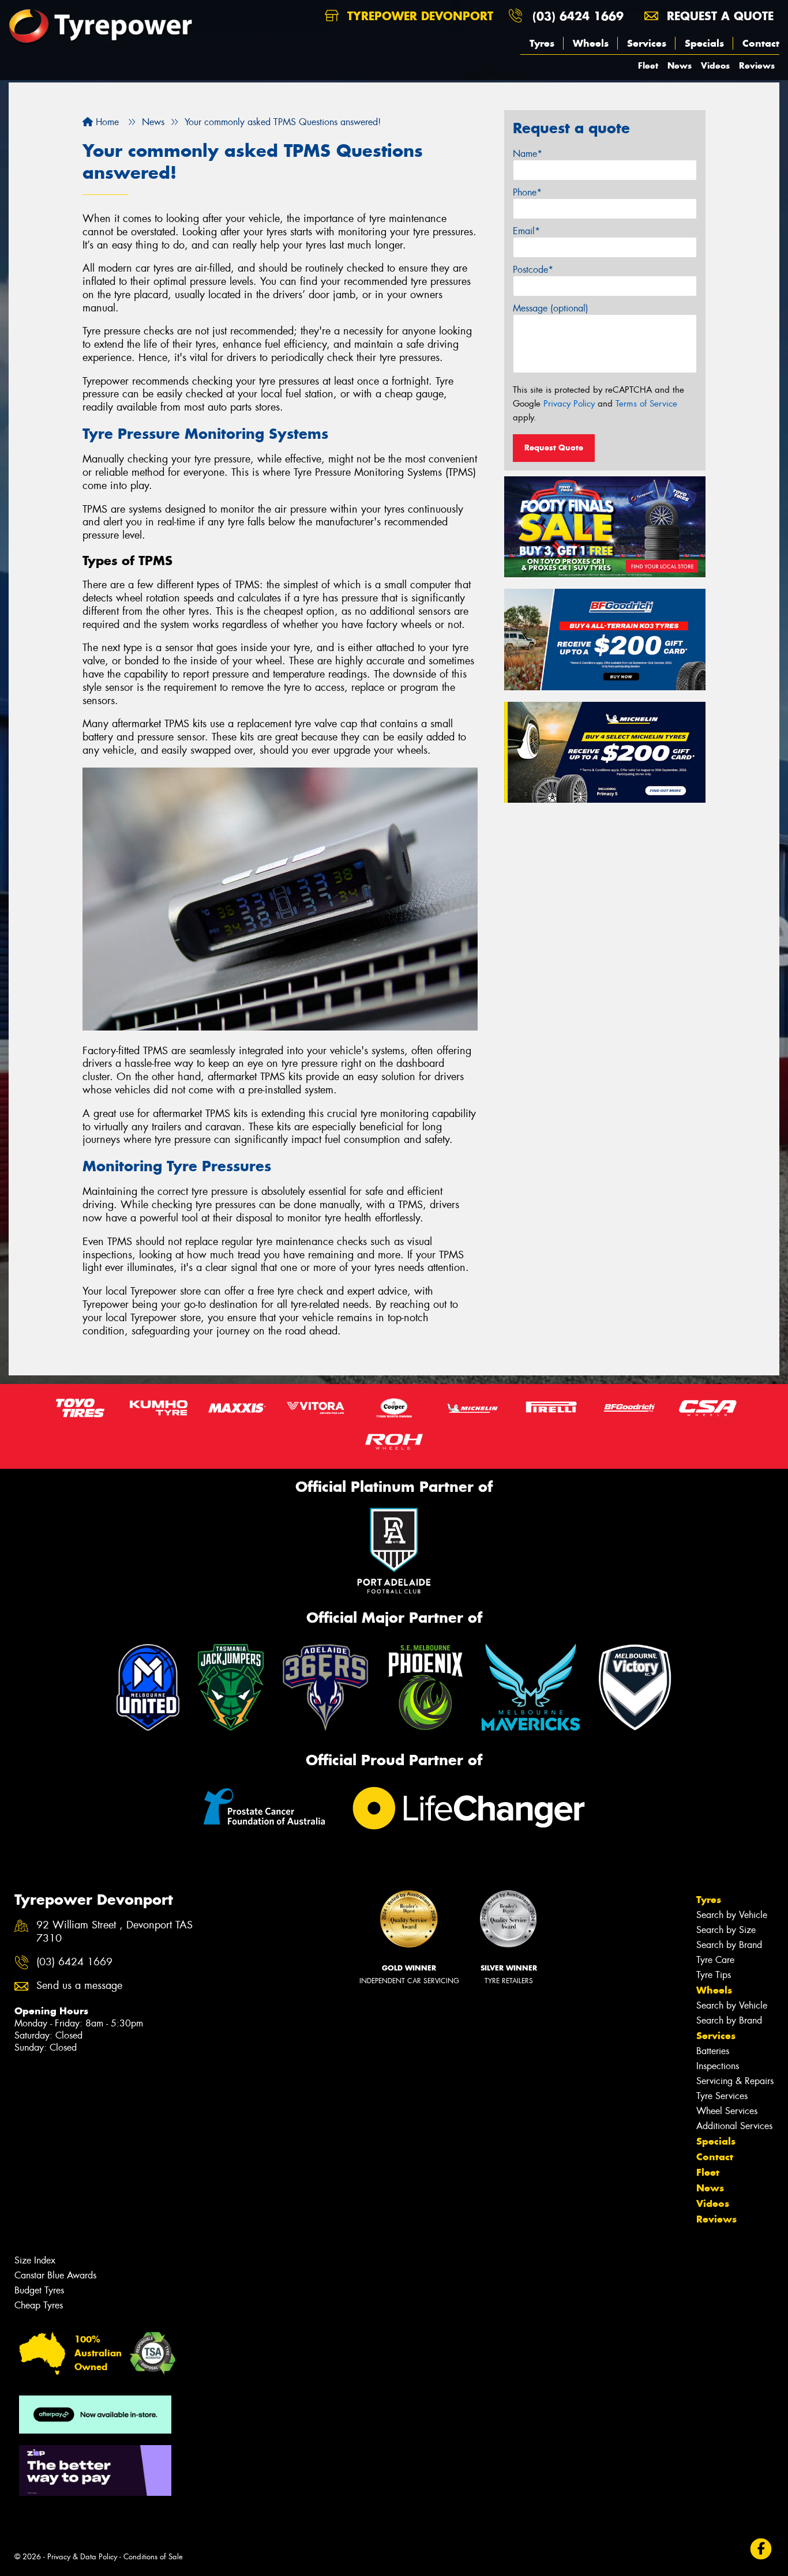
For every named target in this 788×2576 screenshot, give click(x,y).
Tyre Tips (714, 1975)
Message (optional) (551, 308)
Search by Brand (729, 1945)
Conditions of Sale (153, 2557)
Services (647, 43)
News (680, 65)
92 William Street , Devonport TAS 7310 (115, 1932)
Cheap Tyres (39, 2305)
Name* (528, 154)
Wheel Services (727, 2111)
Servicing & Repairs (735, 2081)
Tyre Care (715, 1960)
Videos (715, 65)
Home (106, 122)
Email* (526, 231)
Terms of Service (646, 404)
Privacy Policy (569, 404)
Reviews (757, 65)
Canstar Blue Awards (55, 2275)
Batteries (713, 2051)
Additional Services (734, 2126)
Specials (704, 43)
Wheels (591, 43)
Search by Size (726, 1930)
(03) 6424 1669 (578, 16)
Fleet (648, 65)
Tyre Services (722, 2096)
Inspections (718, 2066)
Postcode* (533, 270)
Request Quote (554, 447)
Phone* (527, 192)
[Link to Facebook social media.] (761, 2549)
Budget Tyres (39, 2290)
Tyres (542, 43)
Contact (761, 43)
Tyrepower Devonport (418, 16)
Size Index (35, 2260)
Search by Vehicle (732, 1915)
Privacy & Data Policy (82, 2557)
